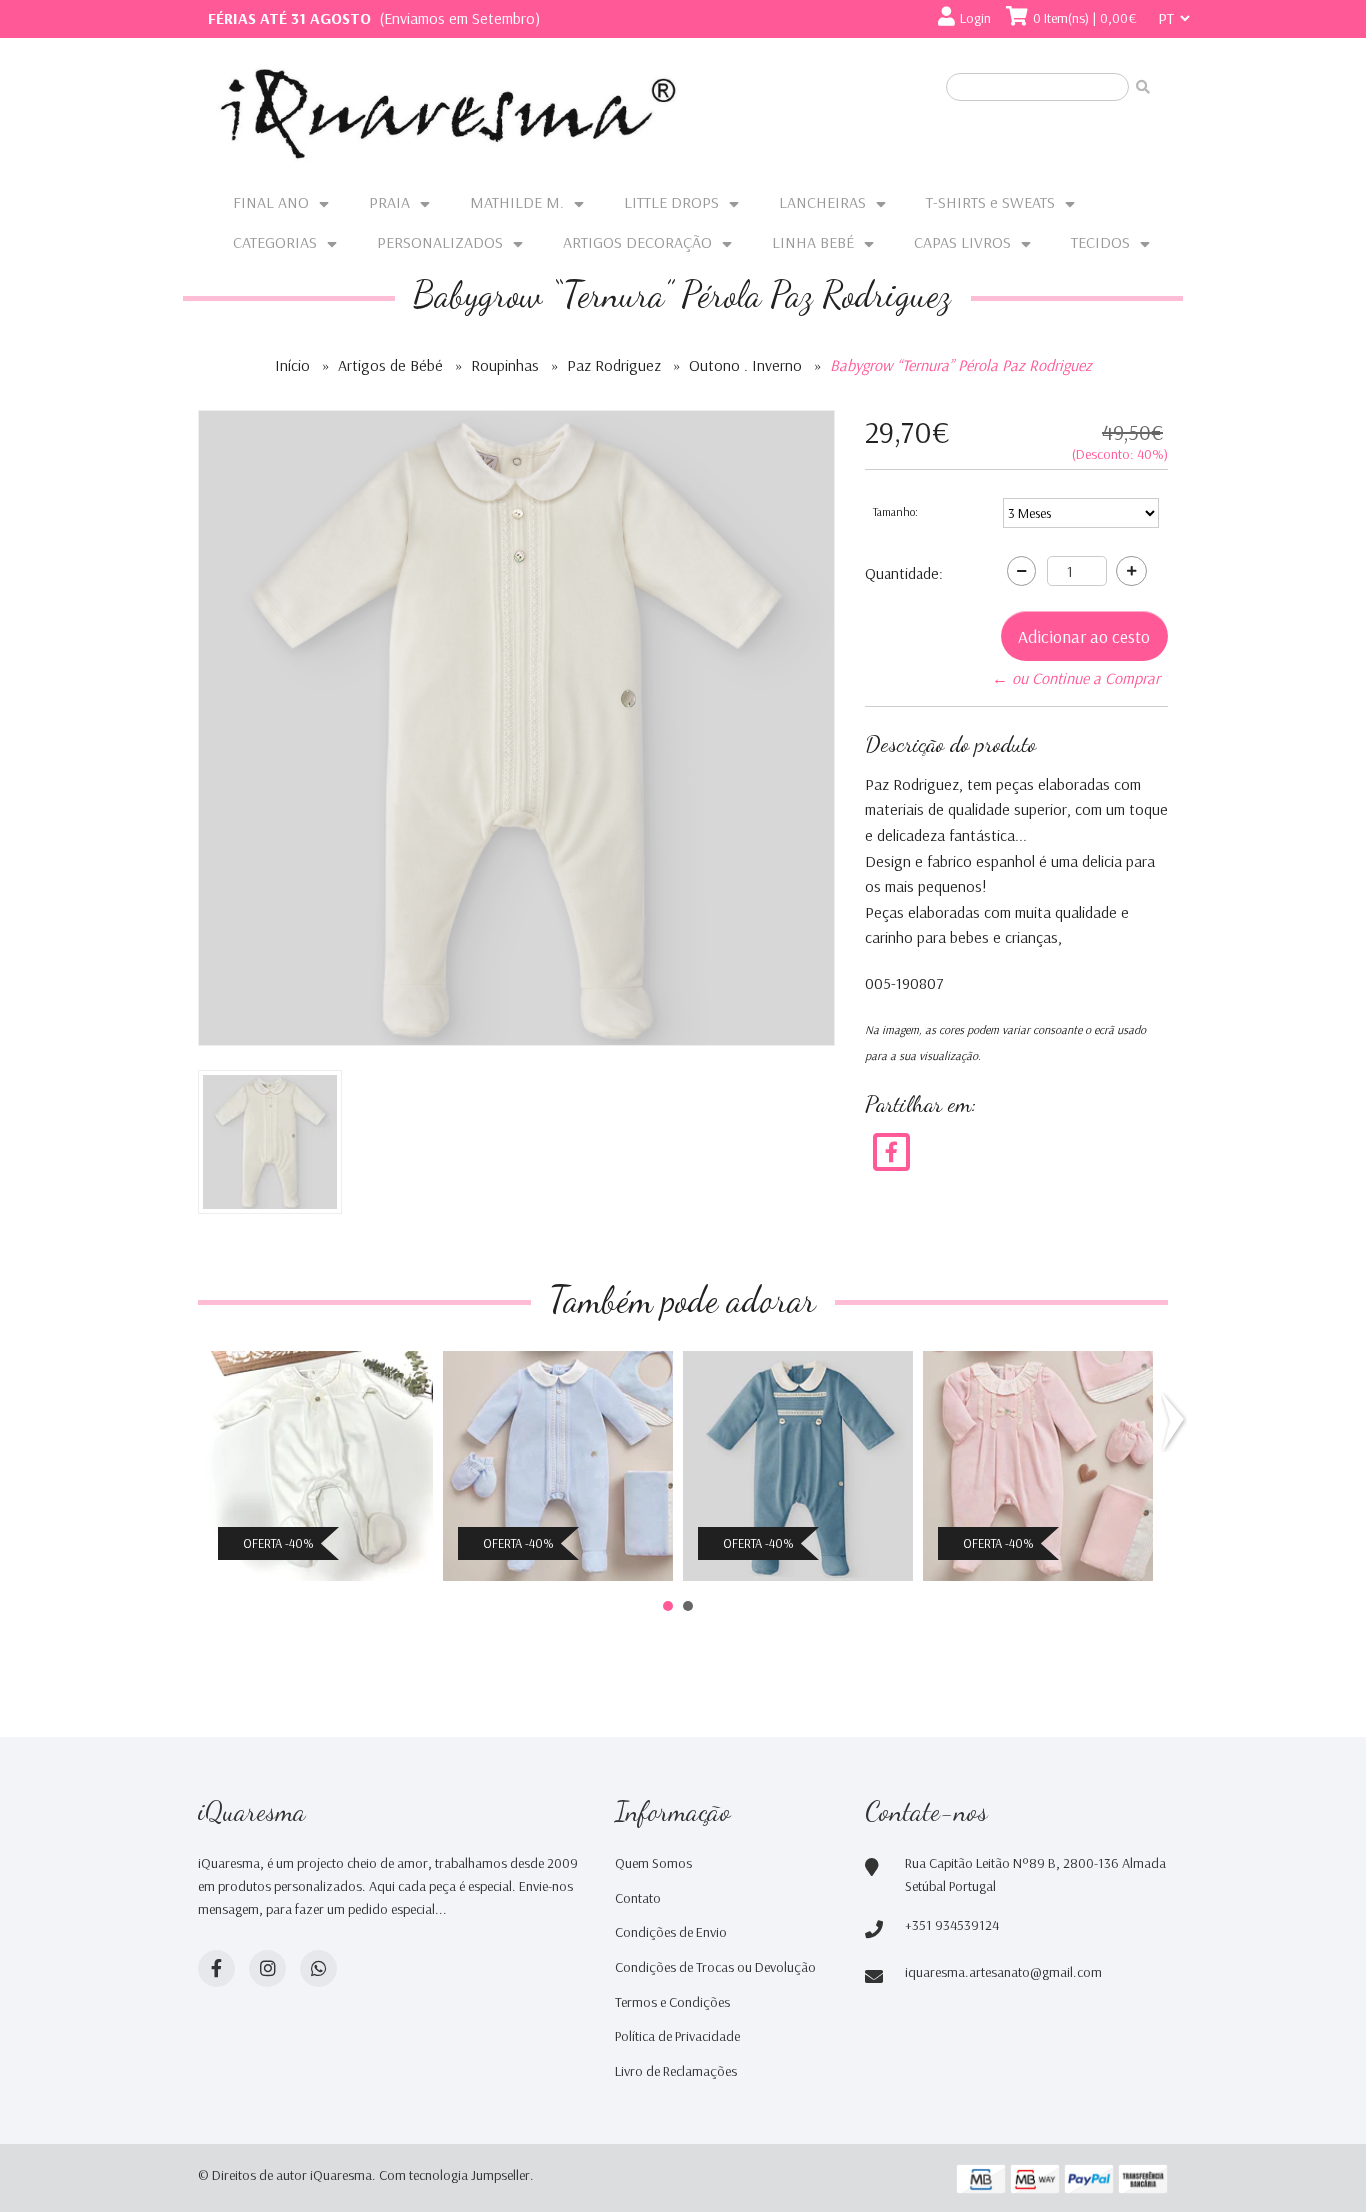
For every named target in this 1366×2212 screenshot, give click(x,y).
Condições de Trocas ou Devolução (715, 1967)
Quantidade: (904, 573)
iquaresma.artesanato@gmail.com (1003, 1972)
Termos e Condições (672, 2002)
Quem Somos (653, 1863)
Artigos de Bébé (390, 365)
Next (1177, 1422)
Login (975, 18)
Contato (638, 1898)
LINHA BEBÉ (813, 242)
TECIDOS (1100, 242)
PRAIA (389, 202)
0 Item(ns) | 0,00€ (1085, 18)
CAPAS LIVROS (962, 242)
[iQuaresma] (448, 114)
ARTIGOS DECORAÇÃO (637, 242)
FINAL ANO (271, 202)
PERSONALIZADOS (440, 242)
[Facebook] (891, 1151)
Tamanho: (895, 511)
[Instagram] (267, 1968)
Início (292, 365)
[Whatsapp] (318, 1968)
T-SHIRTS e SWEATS (990, 202)
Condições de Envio (671, 1932)
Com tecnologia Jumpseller (454, 2175)
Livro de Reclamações (676, 2071)
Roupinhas (505, 365)
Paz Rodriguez (614, 365)
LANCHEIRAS (822, 202)
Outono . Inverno (745, 365)
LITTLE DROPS (671, 202)
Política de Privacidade (677, 2036)
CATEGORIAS (275, 242)
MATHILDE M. (517, 202)
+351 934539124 (952, 1925)
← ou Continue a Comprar (1076, 678)
